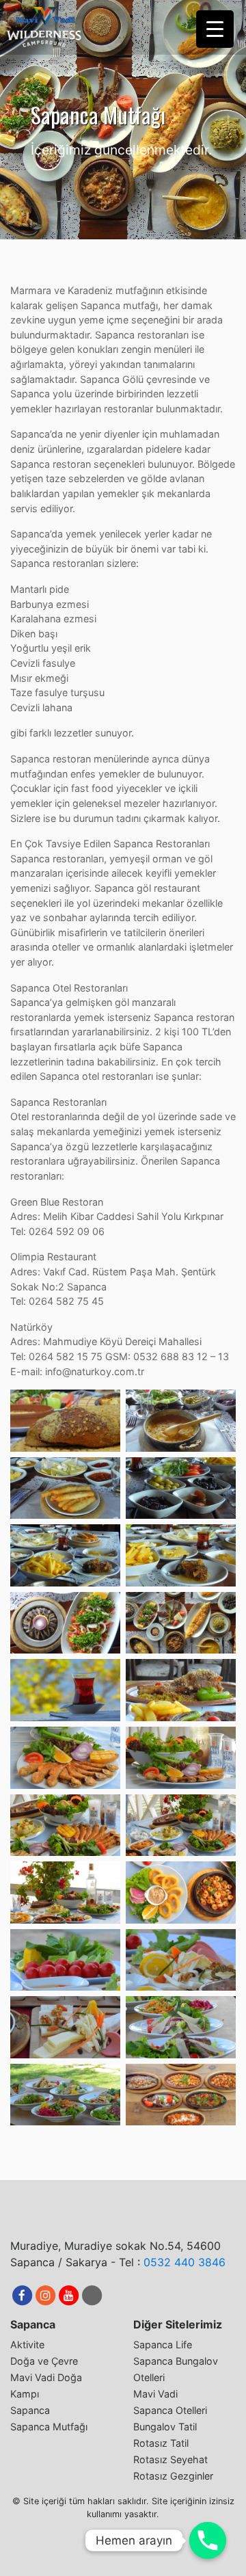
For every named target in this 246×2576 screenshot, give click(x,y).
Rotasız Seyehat (170, 2459)
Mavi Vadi (155, 2394)
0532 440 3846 (184, 2262)
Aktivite (27, 2345)
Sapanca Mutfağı (49, 2427)
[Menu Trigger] (215, 29)
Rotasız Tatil (161, 2443)
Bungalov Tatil (165, 2427)
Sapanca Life (163, 2345)
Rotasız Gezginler (173, 2476)
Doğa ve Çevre (44, 2361)
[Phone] (208, 2540)
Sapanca (30, 2410)
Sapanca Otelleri (170, 2410)
